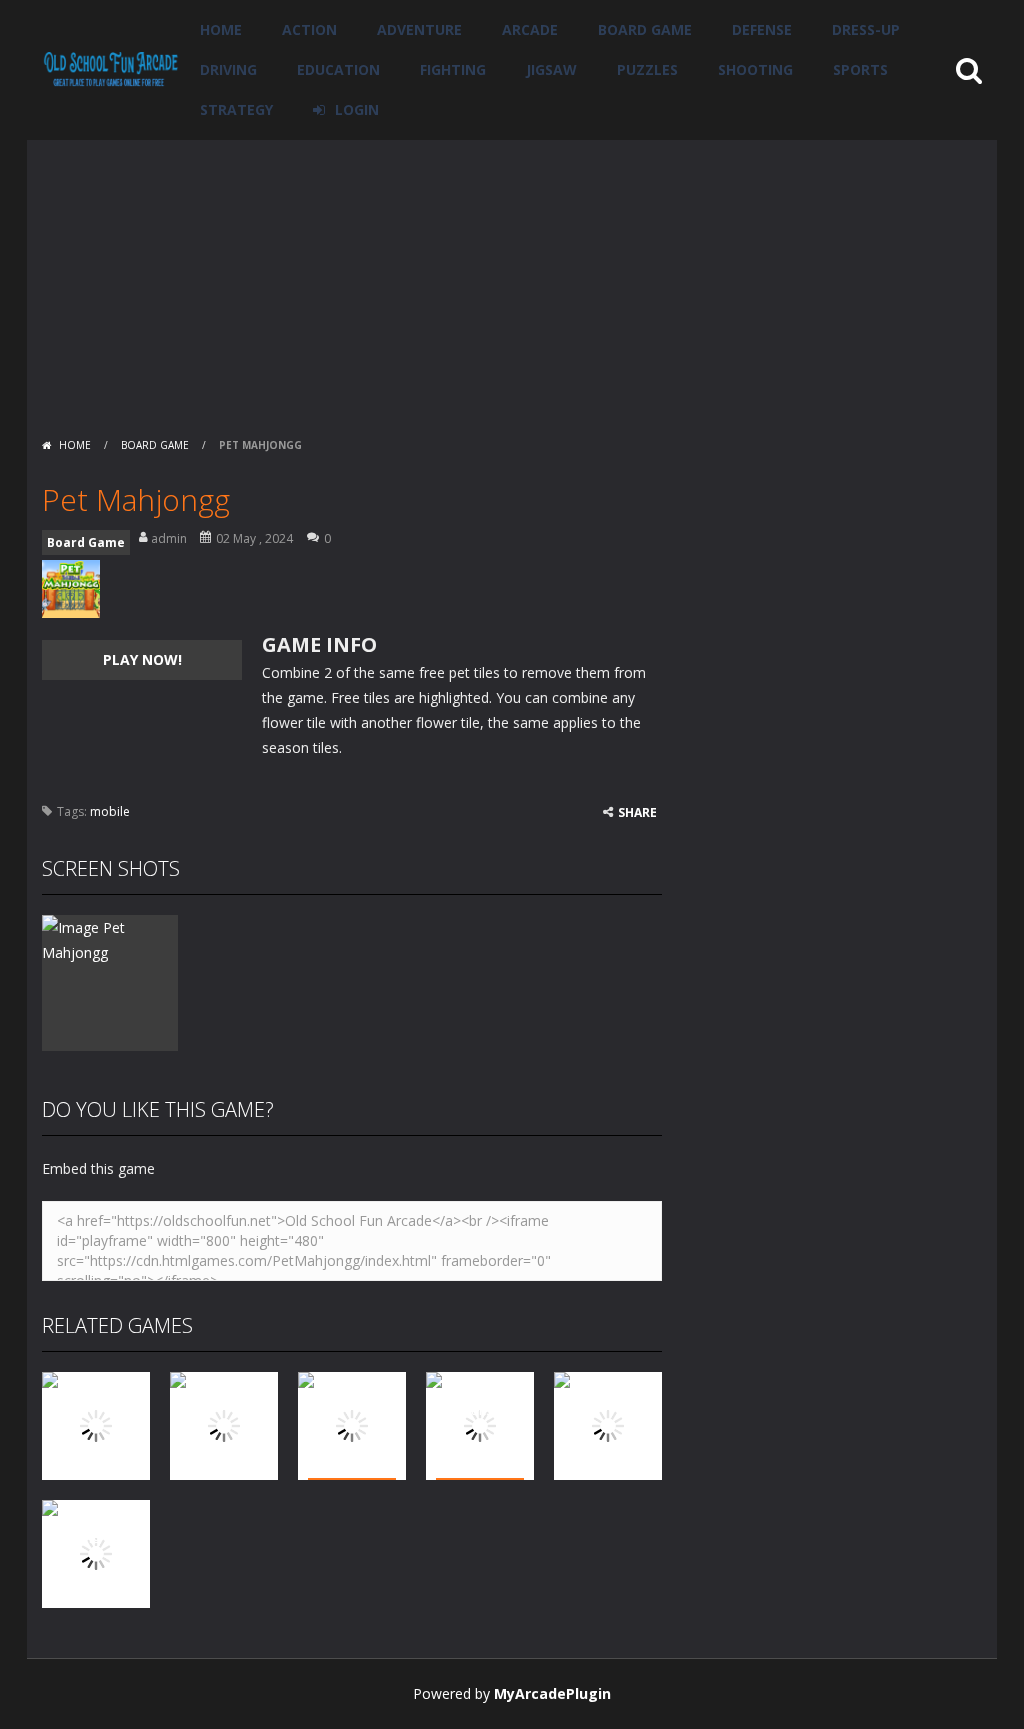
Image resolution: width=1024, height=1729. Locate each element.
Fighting (453, 69)
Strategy (236, 109)
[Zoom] (110, 938)
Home (221, 29)
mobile (110, 811)
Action (309, 29)
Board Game (645, 29)
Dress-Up (866, 29)
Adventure (419, 29)
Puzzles (647, 69)
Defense (762, 29)
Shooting (755, 69)
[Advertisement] (512, 280)
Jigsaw (551, 69)
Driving (228, 69)
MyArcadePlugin (552, 1693)
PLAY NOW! (142, 659)
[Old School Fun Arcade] (111, 68)
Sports (860, 69)
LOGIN (357, 109)
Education (338, 69)
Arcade (530, 29)
